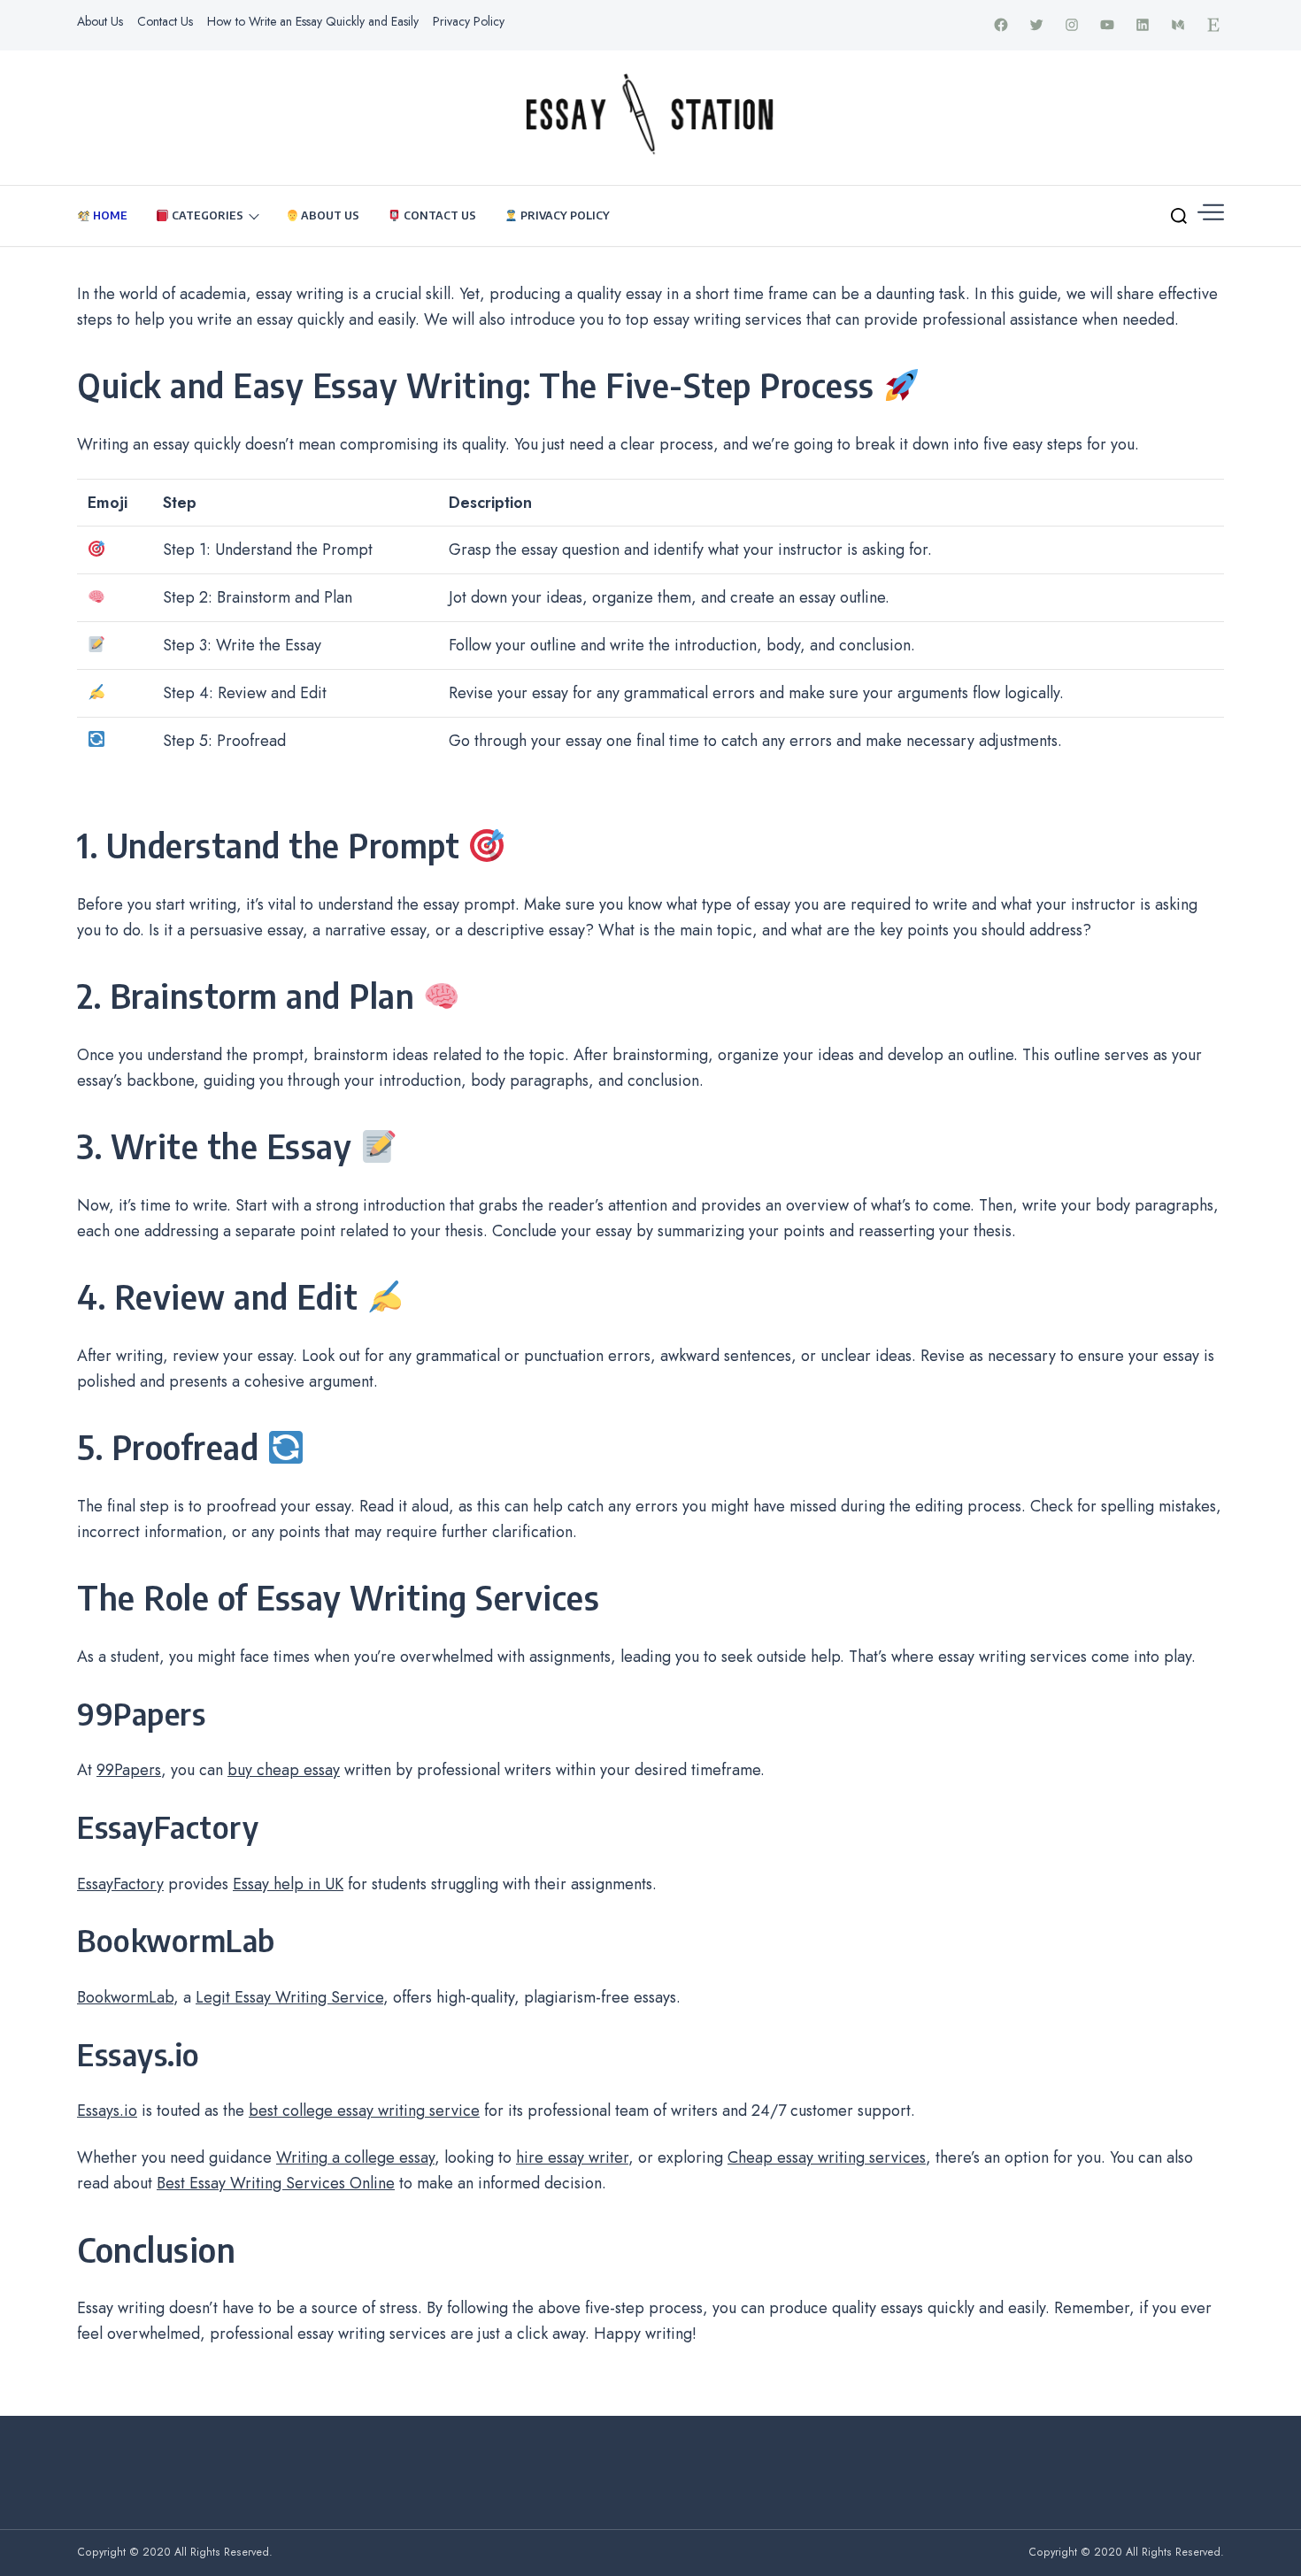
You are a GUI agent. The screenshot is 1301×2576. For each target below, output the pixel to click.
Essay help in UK (288, 1884)
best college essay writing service (364, 2111)
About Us (100, 21)
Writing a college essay (355, 2157)
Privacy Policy (469, 21)
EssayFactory (120, 1884)
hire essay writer (572, 2157)
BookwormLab (125, 1997)
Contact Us (165, 21)
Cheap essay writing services (827, 2157)
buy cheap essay (284, 1770)
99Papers (129, 1770)
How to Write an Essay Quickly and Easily (313, 21)
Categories (206, 215)
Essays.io (107, 2111)
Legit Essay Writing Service (289, 1997)
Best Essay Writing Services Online (276, 2183)
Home (109, 215)
